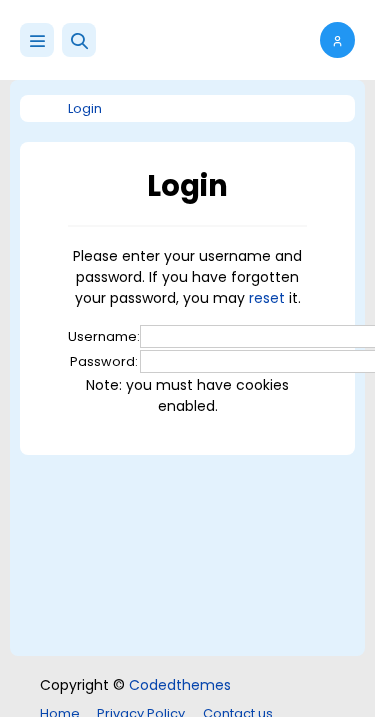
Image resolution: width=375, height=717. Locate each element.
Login (85, 108)
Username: (104, 336)
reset (267, 298)
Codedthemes (180, 685)
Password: (104, 361)
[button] (79, 40)
